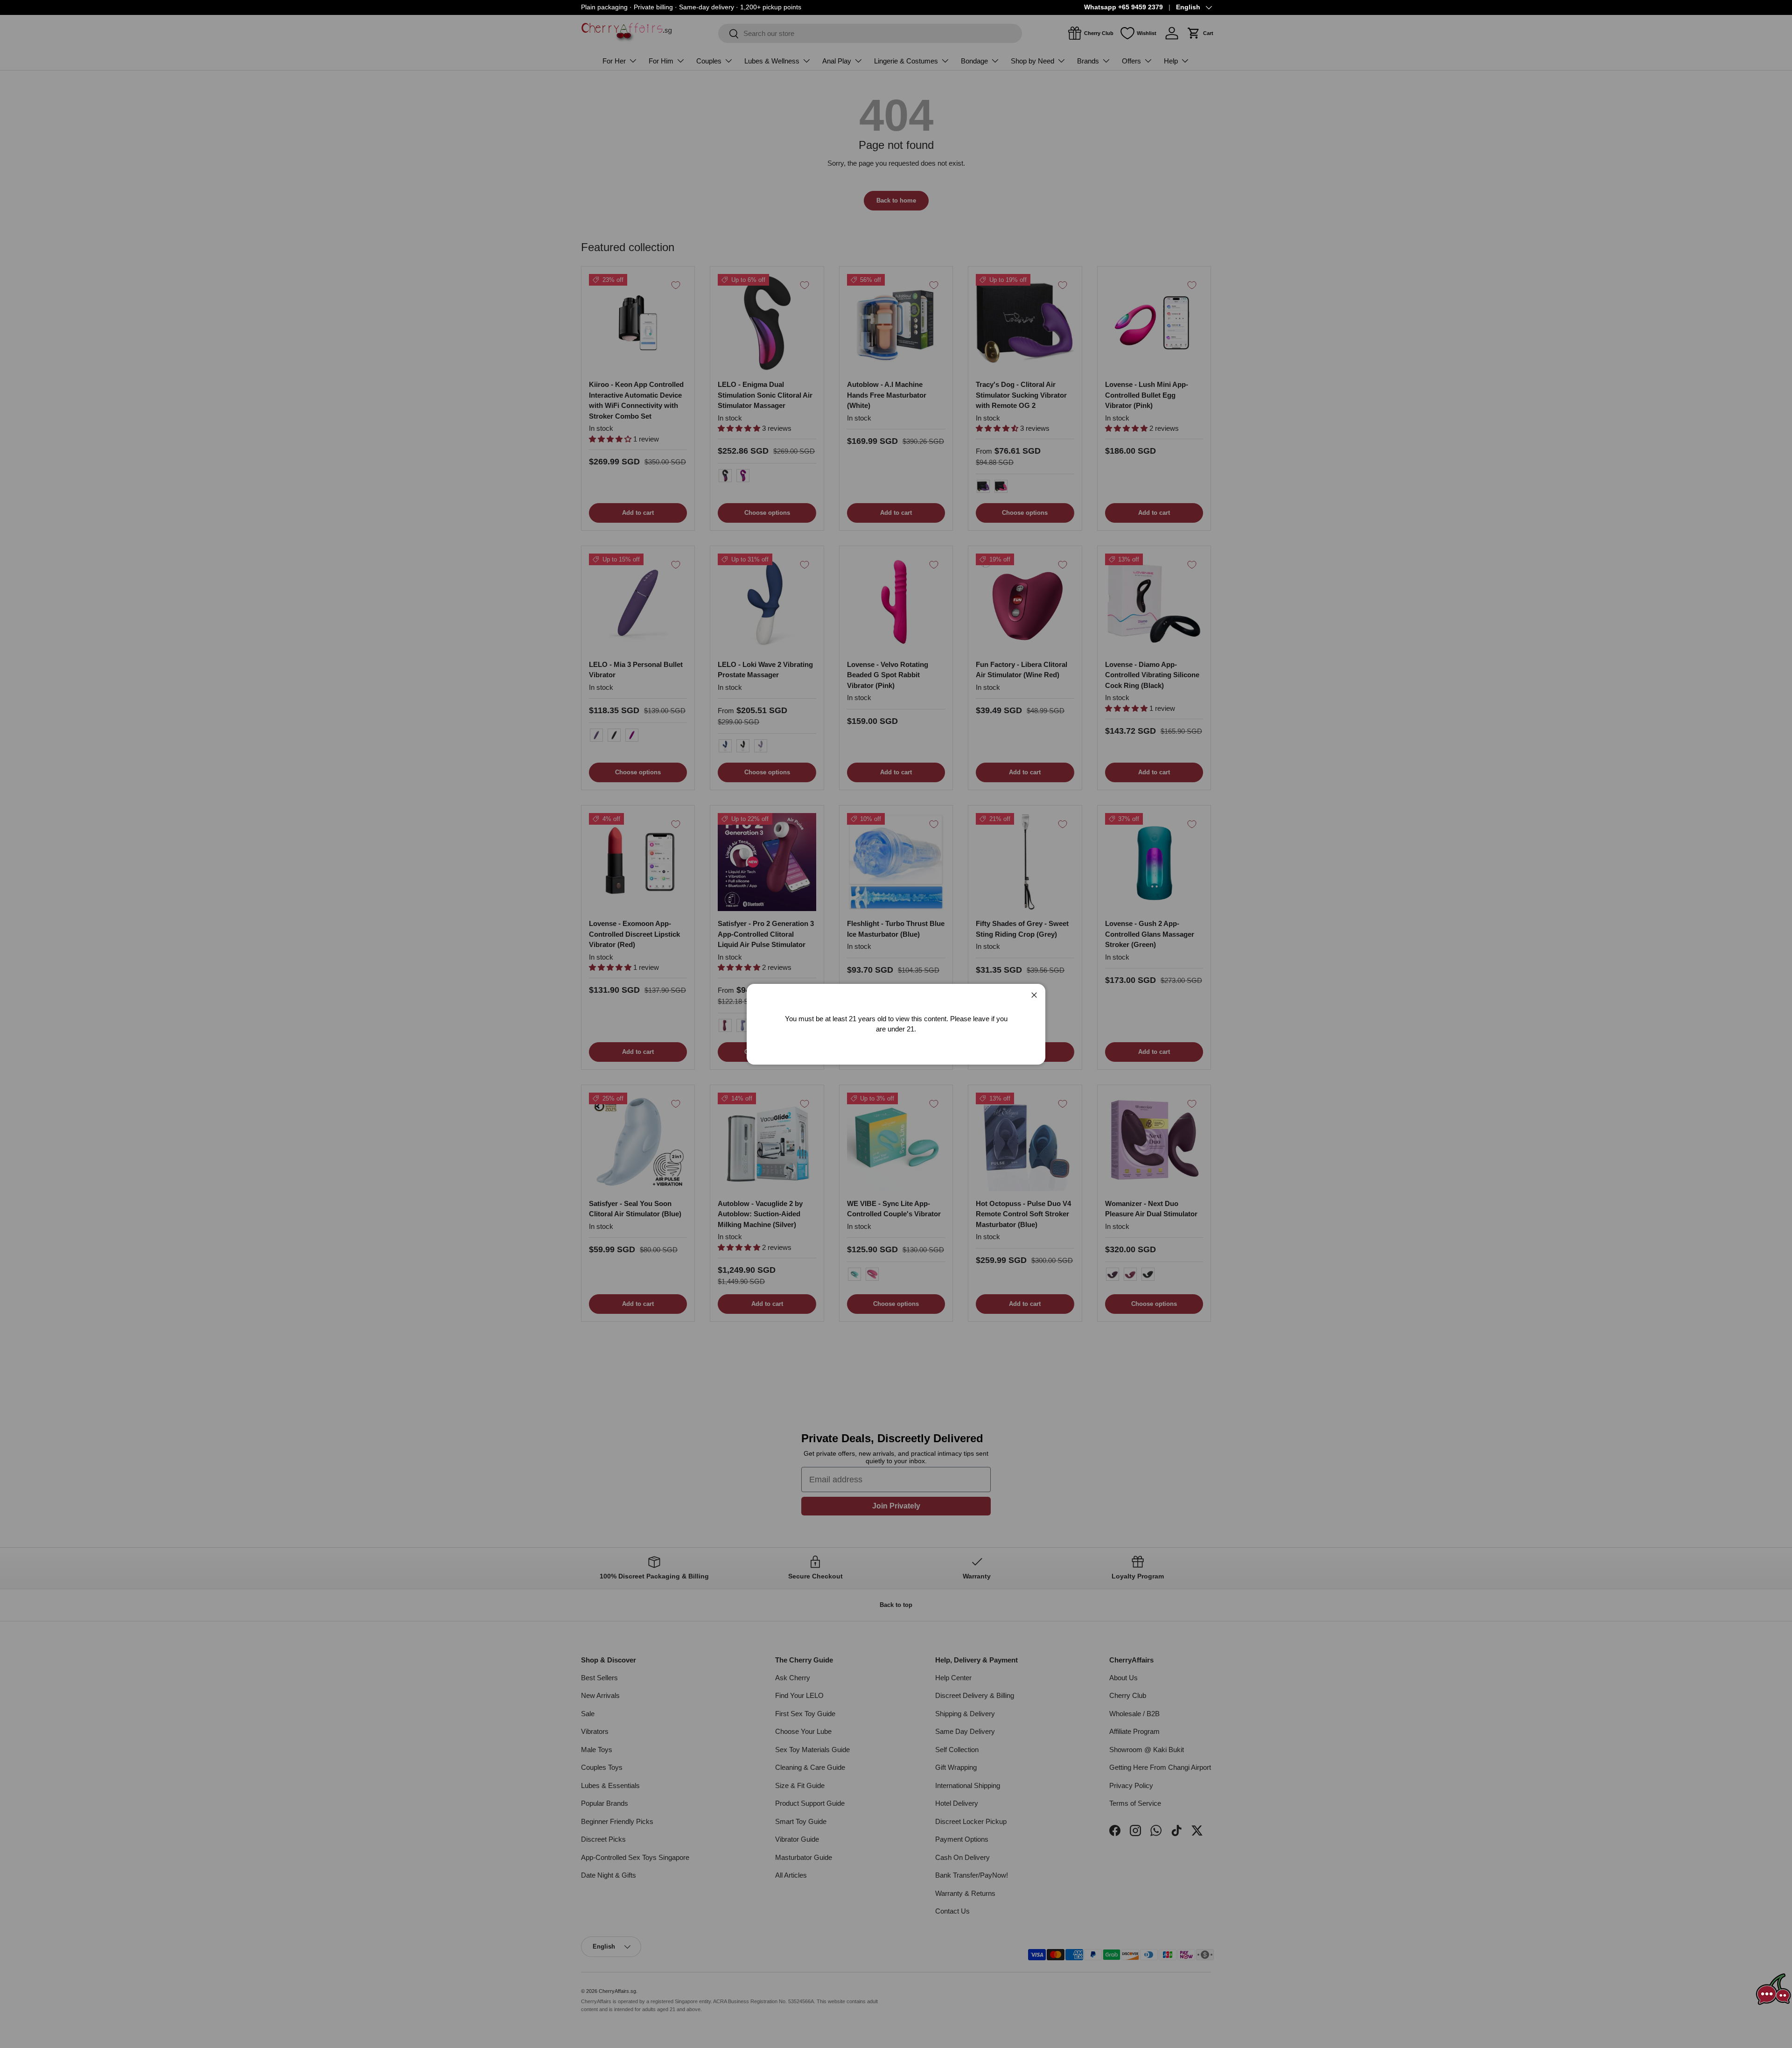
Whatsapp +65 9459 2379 (1123, 7)
